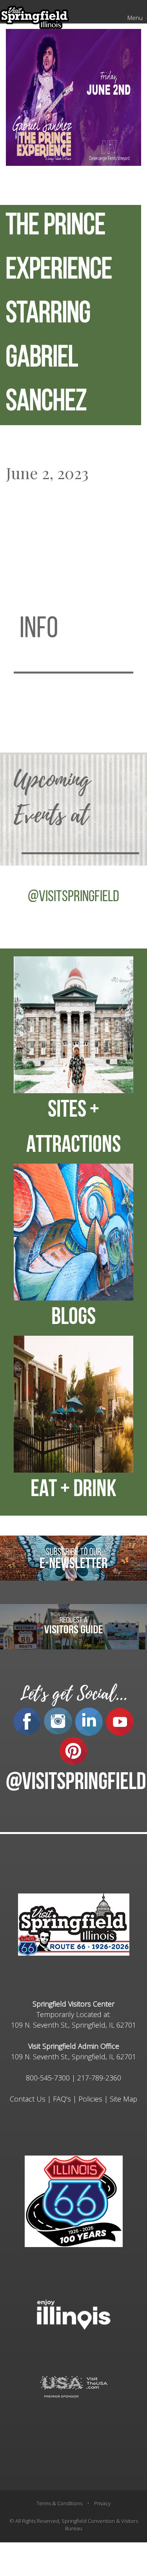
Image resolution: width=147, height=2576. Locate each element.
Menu (135, 18)
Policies (90, 2099)
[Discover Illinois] (74, 2386)
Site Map (123, 2099)
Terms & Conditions (59, 2503)
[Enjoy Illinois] (74, 2314)
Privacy (102, 2503)
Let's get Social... (74, 1694)
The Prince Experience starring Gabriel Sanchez (59, 315)
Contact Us (28, 2099)
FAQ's (62, 2099)
